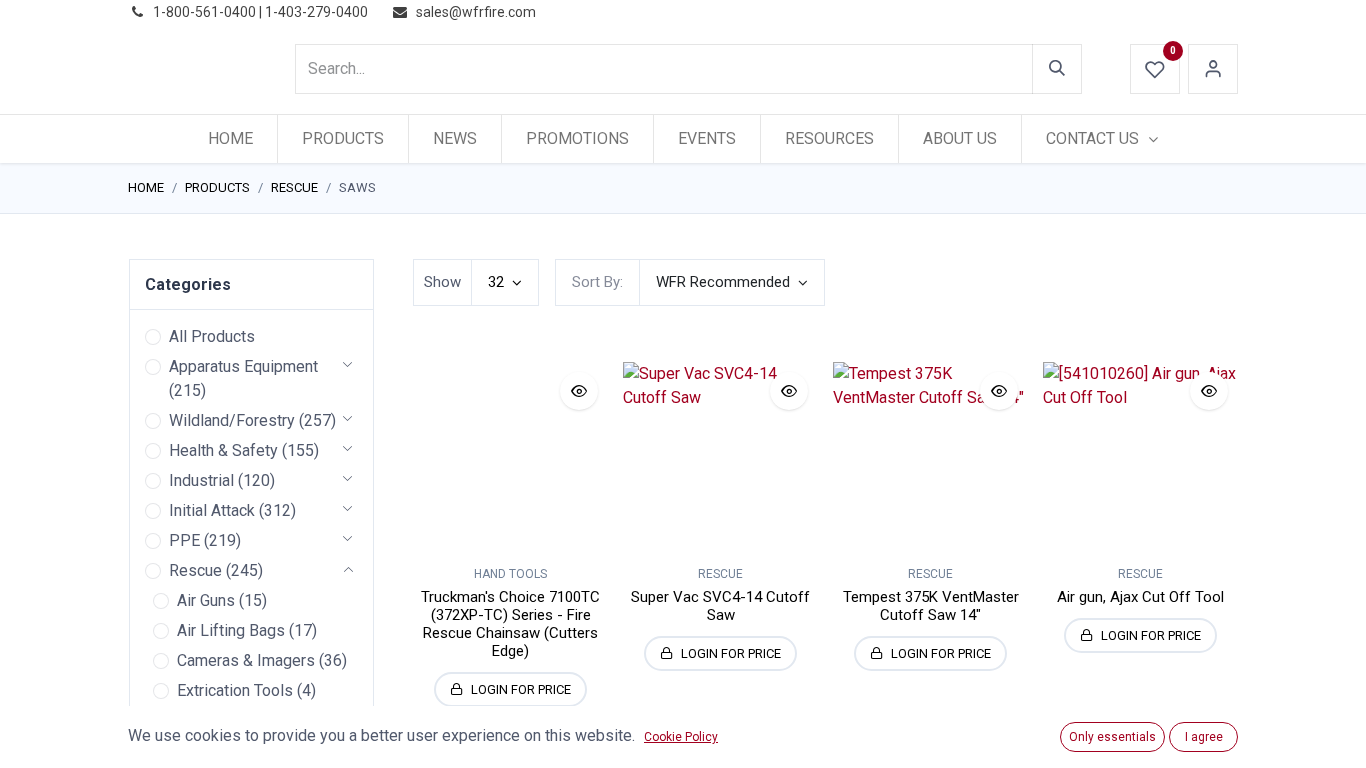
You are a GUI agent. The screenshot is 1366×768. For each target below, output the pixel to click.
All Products (212, 336)
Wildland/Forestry (232, 420)
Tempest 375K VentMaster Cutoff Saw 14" (931, 606)
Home (146, 187)
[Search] (1057, 69)
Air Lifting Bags (231, 630)
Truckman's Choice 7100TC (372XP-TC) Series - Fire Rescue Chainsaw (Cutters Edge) (510, 624)
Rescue (294, 187)
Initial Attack (212, 510)
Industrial (201, 480)
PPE (184, 540)
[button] (732, 282)
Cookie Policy (681, 737)
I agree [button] (1204, 737)
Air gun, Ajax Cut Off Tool (1140, 597)
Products (217, 187)
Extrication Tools (235, 690)
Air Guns (206, 600)
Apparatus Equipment (243, 366)
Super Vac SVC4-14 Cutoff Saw (720, 606)
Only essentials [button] (1112, 737)
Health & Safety (223, 450)
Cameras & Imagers (246, 660)
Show (442, 282)
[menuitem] (230, 139)
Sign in (1213, 69)
